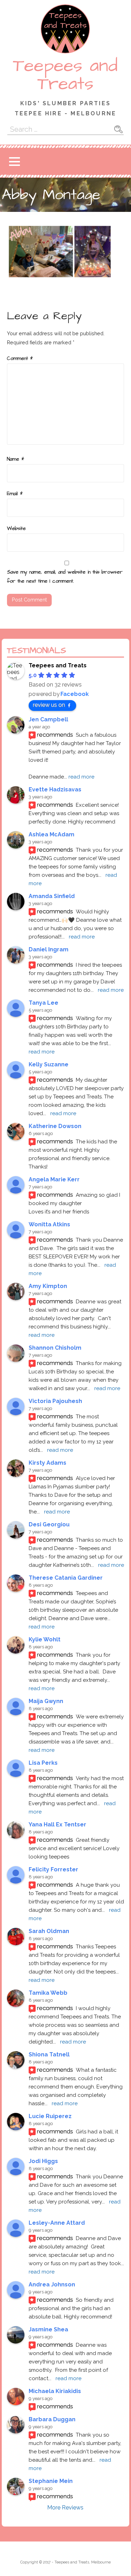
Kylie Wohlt (45, 1639)
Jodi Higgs (43, 2161)
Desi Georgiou (49, 1524)
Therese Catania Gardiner (66, 1578)
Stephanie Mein (51, 2481)
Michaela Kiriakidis (55, 2391)
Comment (20, 359)
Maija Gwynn (46, 1701)
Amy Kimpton (48, 1286)
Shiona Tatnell (49, 2054)
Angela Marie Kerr (54, 1179)
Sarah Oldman (49, 1931)
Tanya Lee (43, 1003)
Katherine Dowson (55, 1126)
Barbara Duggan (52, 2419)
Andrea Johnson (52, 2284)
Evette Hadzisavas (55, 789)
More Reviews (65, 2508)
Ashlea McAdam (52, 834)
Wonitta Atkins (49, 1224)
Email (15, 494)
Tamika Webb (48, 1993)
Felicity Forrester (53, 1869)
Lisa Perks (43, 1763)
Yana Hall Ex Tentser (57, 1824)
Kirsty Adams (48, 1463)
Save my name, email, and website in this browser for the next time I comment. (65, 577)
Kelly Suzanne (49, 1064)
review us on (49, 705)
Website (16, 529)
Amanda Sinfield (52, 896)
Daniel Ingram (49, 949)
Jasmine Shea (48, 2329)
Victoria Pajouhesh (55, 1401)
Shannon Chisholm (55, 1348)
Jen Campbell (48, 719)
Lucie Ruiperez (50, 2116)
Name (16, 459)
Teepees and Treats (65, 75)
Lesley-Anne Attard (57, 2223)
